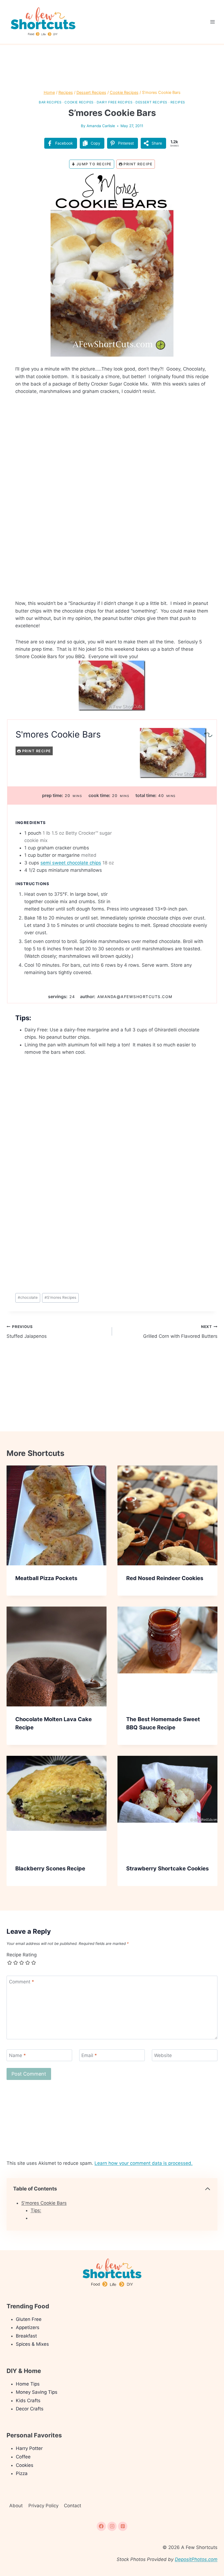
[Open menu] (212, 22)
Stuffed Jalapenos (27, 1332)
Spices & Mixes (32, 2344)
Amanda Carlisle (101, 126)
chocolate (28, 1297)
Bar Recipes (50, 102)
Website (163, 2055)
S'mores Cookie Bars (44, 2203)
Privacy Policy (43, 2506)
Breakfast (26, 2336)
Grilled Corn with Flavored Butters (180, 1332)
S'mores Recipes (60, 1297)
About (16, 2506)
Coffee (23, 2457)
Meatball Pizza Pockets (46, 1578)
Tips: (36, 2210)
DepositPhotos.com (196, 2559)
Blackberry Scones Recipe (50, 1868)
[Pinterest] (123, 2526)
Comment (22, 1982)
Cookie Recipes (79, 102)
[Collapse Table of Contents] (208, 2189)
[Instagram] (112, 2526)
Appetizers (28, 2327)
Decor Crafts (30, 2409)
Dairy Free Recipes (115, 102)
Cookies (25, 2465)
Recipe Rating (22, 1955)
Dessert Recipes (151, 102)
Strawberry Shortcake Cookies (167, 1868)
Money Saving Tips (37, 2392)
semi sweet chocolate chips (71, 863)
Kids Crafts (28, 2401)
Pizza (22, 2473)
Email (89, 2055)
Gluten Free (29, 2319)
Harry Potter (29, 2448)
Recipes (178, 102)
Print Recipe (138, 164)
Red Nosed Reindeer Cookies (165, 1578)
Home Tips (28, 2384)
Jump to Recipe (93, 164)
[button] (197, 181)
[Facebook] (101, 2526)
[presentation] (57, 1515)
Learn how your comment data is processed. (144, 2163)
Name (17, 2055)
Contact (73, 2506)
